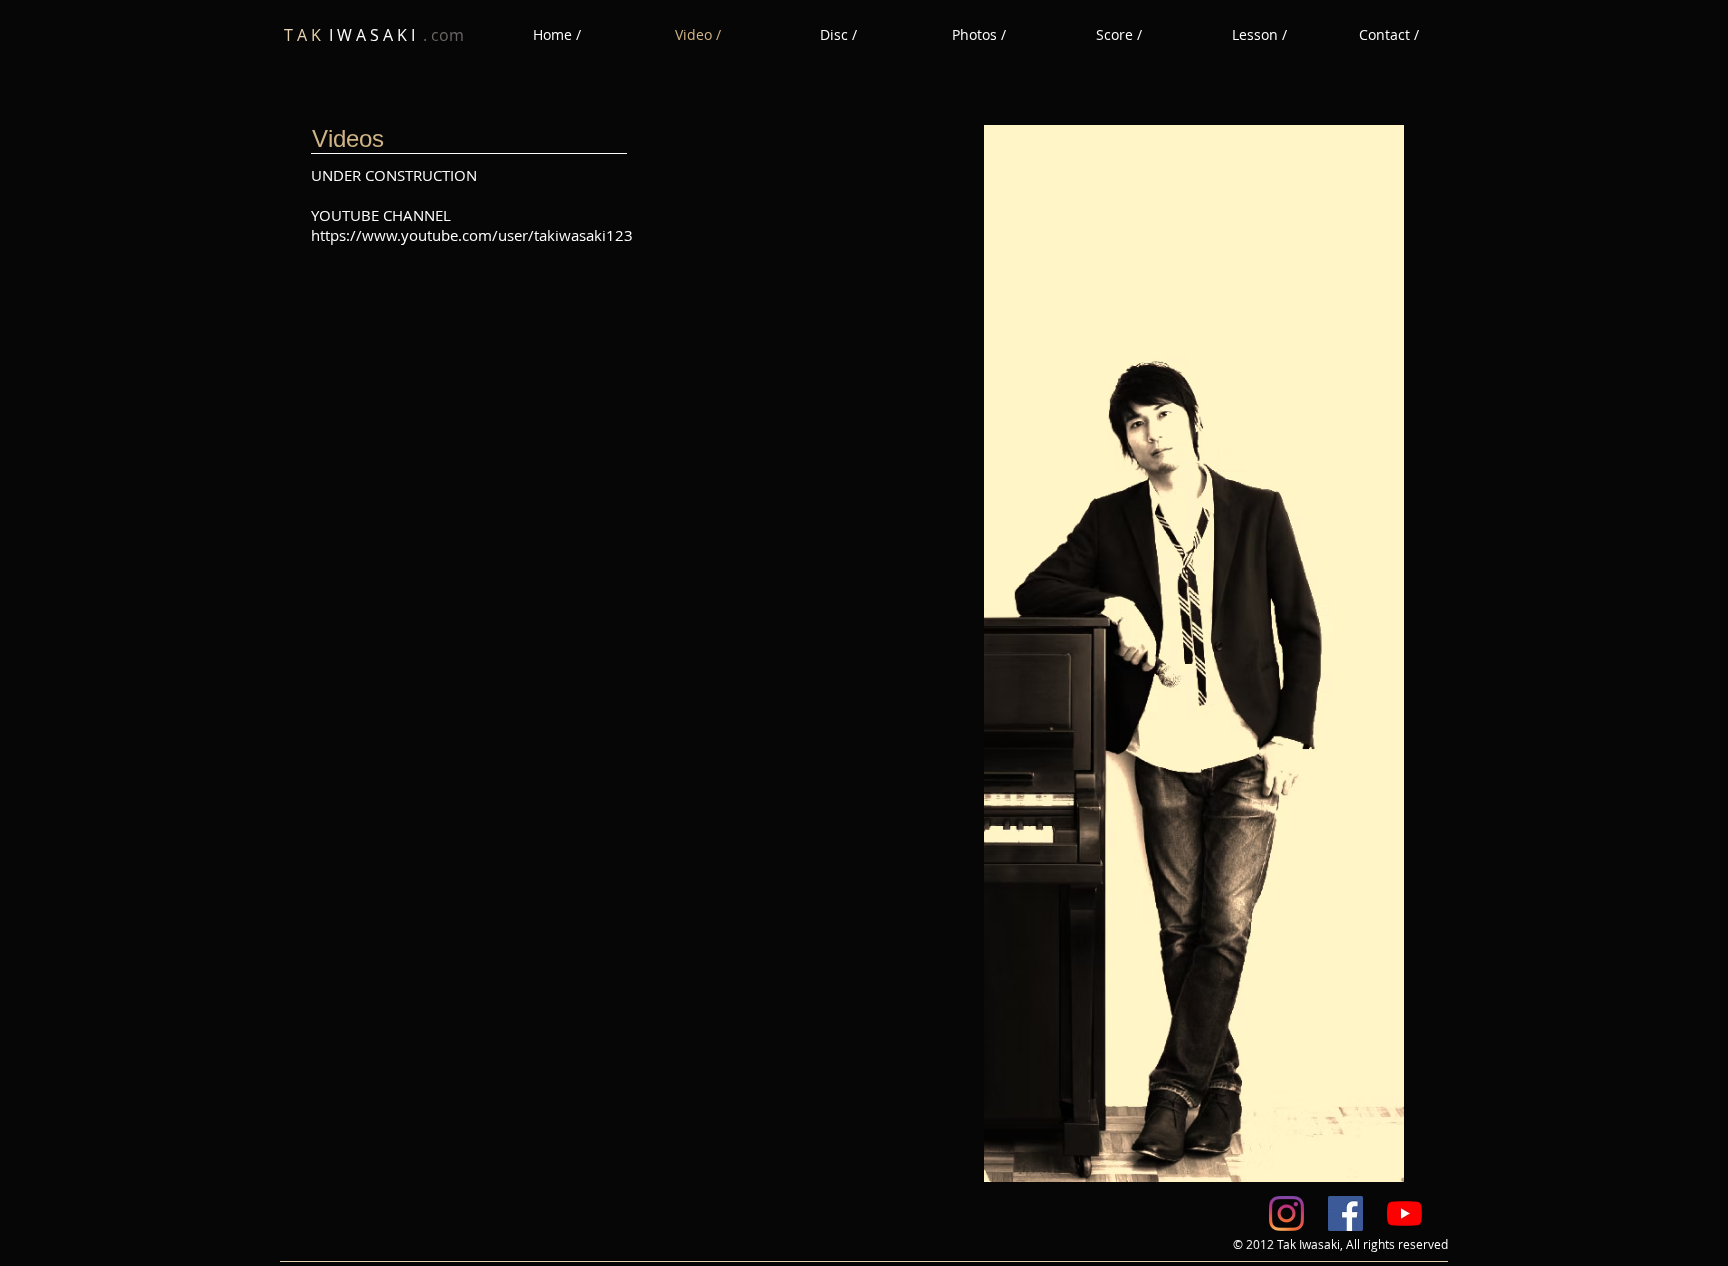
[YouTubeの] (1404, 1213)
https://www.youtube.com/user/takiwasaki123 (472, 235)
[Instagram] (1286, 1213)
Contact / (1389, 34)
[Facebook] (1345, 1213)
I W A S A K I (374, 35)
